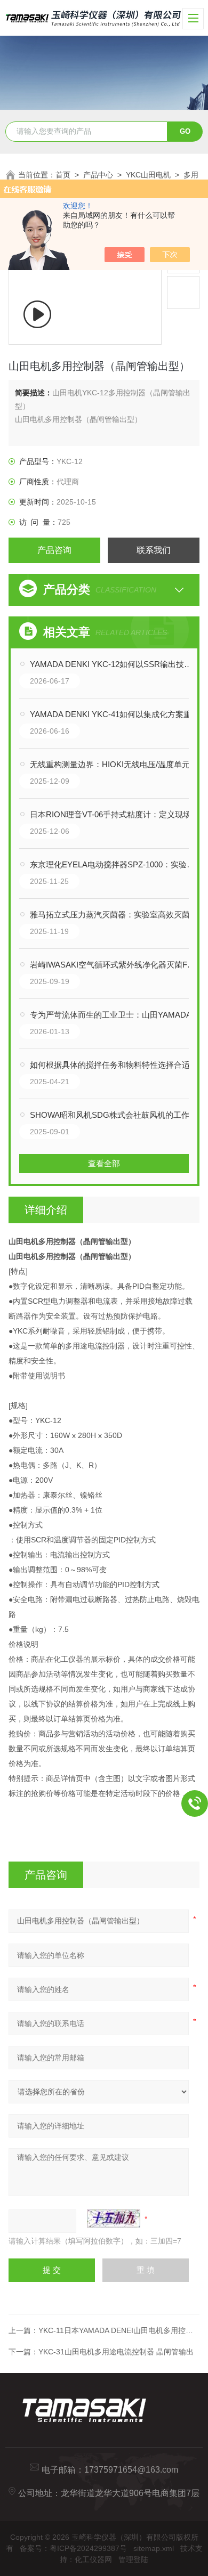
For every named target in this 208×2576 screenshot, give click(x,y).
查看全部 (104, 1163)
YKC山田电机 (148, 175)
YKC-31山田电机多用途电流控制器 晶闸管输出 (116, 2352)
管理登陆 (133, 2559)
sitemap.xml (154, 2548)
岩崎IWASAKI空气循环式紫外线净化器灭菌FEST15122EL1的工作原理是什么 (115, 965)
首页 (63, 175)
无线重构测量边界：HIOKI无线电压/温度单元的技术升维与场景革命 (115, 764)
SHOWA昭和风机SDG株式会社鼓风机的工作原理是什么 (115, 1115)
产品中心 (98, 175)
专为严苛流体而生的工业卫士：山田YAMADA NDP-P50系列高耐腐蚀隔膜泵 (115, 1015)
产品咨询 (54, 550)
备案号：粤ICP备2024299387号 (73, 2548)
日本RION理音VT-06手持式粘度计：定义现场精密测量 (115, 814)
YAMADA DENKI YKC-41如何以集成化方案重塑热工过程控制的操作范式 (115, 714)
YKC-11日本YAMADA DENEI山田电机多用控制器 (119, 2330)
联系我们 (154, 550)
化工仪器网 (93, 2559)
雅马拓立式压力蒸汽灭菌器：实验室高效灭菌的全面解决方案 (115, 915)
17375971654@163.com (131, 2470)
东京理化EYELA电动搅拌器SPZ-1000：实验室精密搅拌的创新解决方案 (115, 864)
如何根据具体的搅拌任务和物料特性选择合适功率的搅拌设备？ (115, 1065)
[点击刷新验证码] (114, 2219)
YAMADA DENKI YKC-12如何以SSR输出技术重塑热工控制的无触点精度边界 (115, 664)
